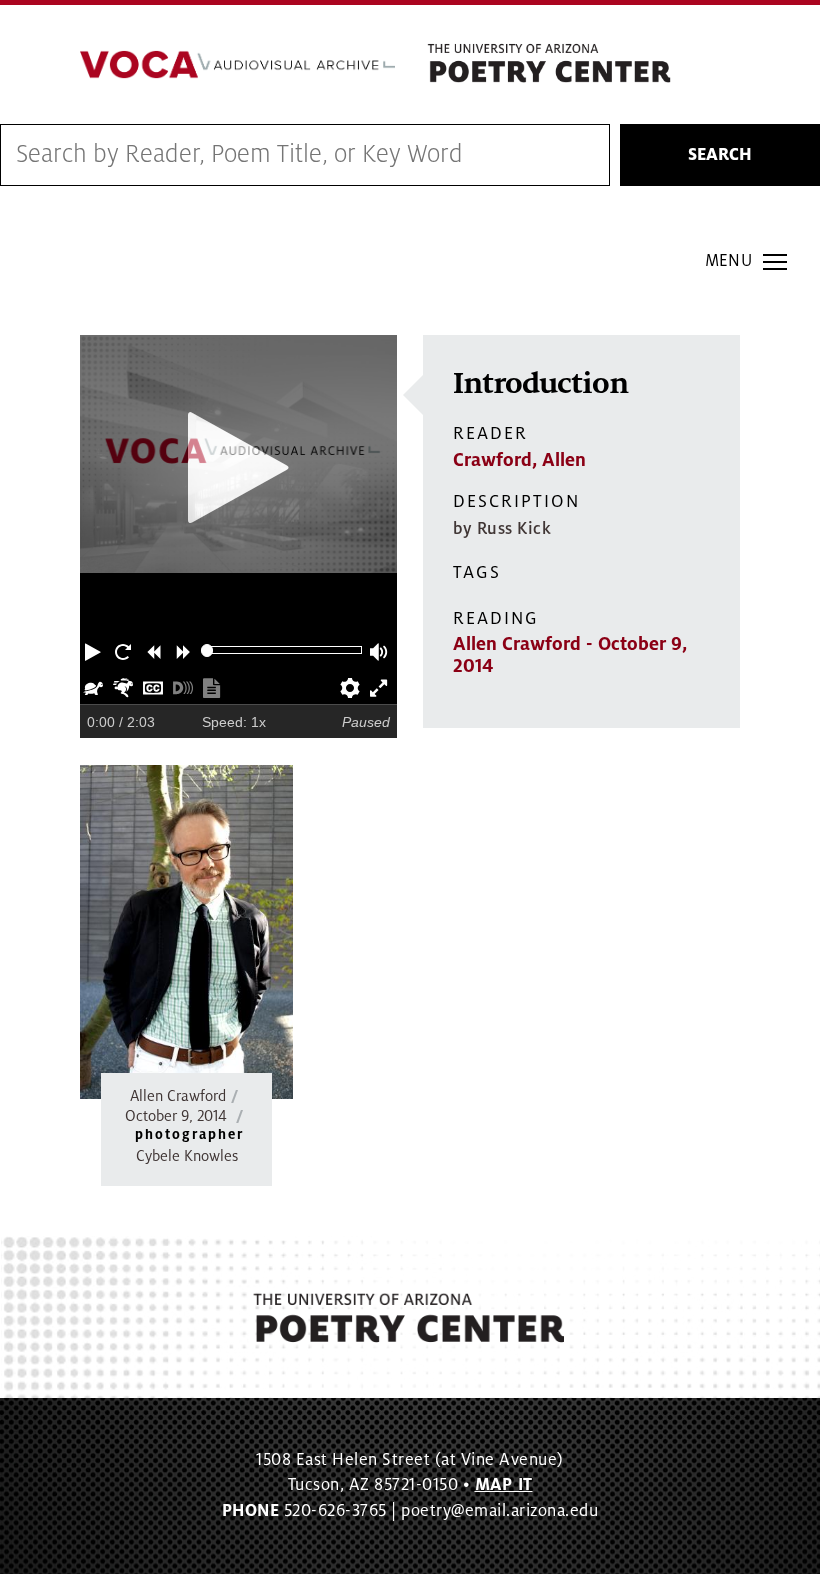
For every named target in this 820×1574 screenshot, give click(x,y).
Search (720, 155)
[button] (95, 650)
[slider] (207, 650)
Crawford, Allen (519, 460)
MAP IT (504, 1485)
